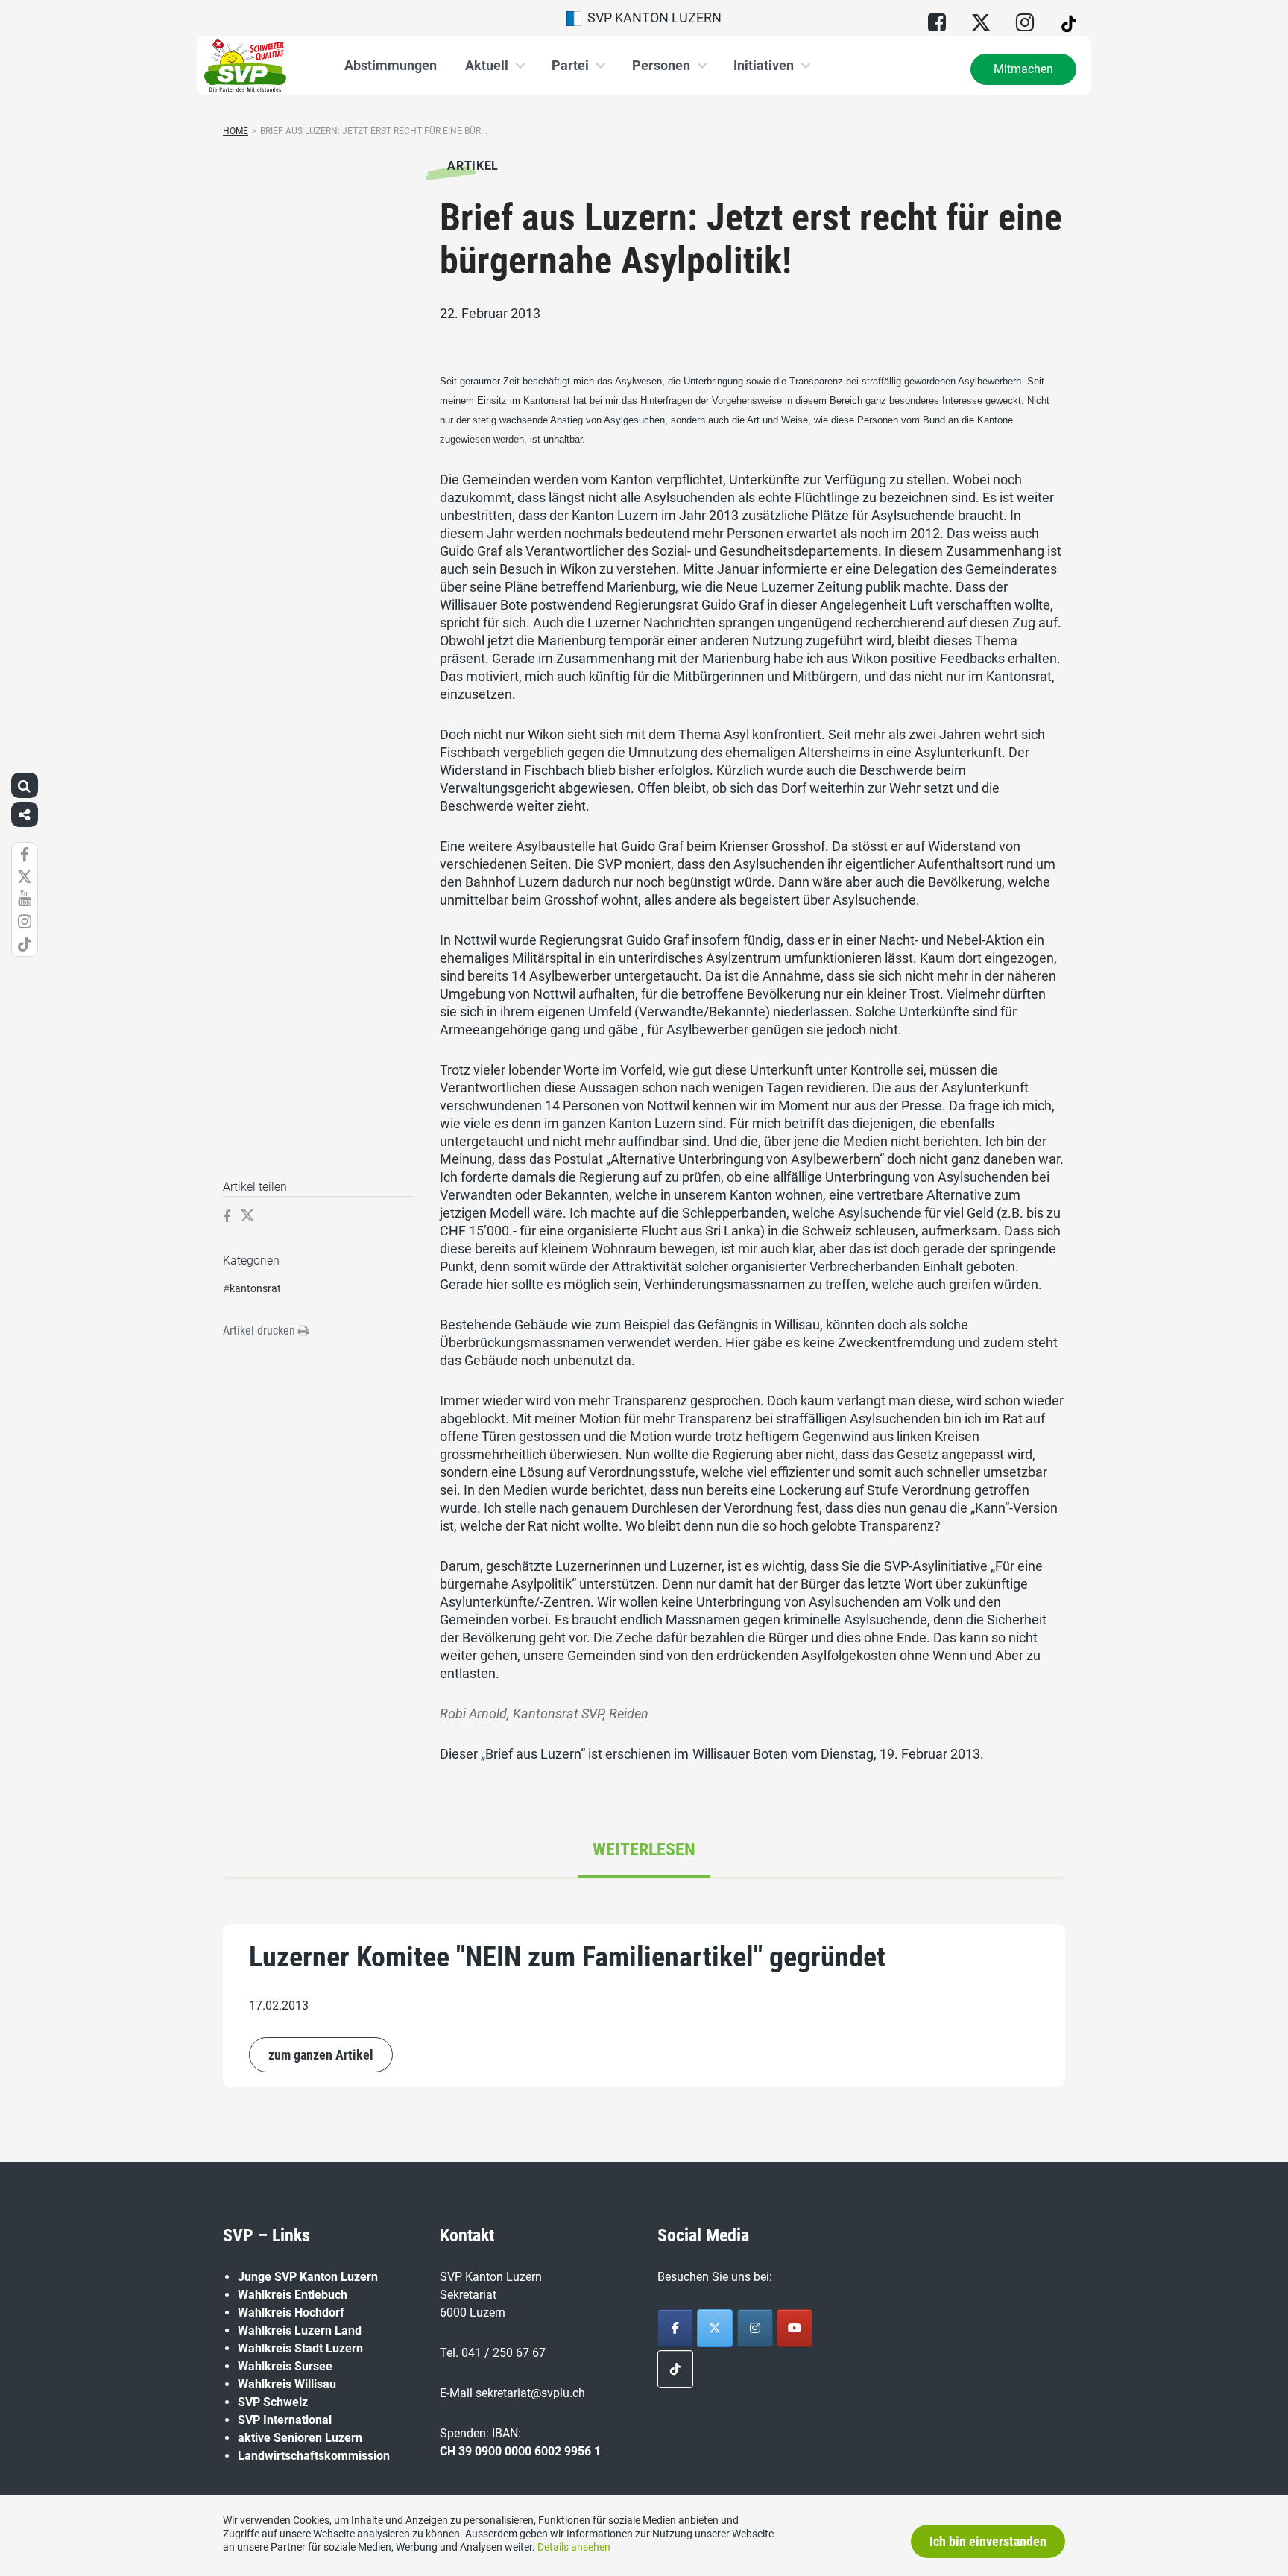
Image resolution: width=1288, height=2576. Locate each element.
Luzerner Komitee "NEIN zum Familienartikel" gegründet (567, 1957)
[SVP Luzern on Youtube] (795, 2328)
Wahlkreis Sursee (285, 2366)
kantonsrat (255, 1288)
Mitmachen (1023, 69)
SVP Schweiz (273, 2402)
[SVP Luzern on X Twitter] (715, 2328)
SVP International (285, 2420)
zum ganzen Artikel (321, 2055)
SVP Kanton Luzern (651, 18)
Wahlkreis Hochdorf (291, 2313)
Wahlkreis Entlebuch (293, 2295)
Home (236, 131)
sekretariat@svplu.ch (530, 2393)
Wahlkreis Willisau (287, 2384)
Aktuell (487, 65)
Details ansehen (574, 2547)
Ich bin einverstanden (988, 2541)
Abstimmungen (391, 65)
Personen (661, 65)
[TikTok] (675, 2369)
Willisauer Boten (740, 1754)
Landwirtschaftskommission (314, 2456)
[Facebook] (675, 2328)
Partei (570, 65)
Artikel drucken (261, 1330)
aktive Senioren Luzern (300, 2438)
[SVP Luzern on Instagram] (755, 2328)
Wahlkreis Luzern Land (300, 2330)
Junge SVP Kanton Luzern (308, 2277)
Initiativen (764, 65)
